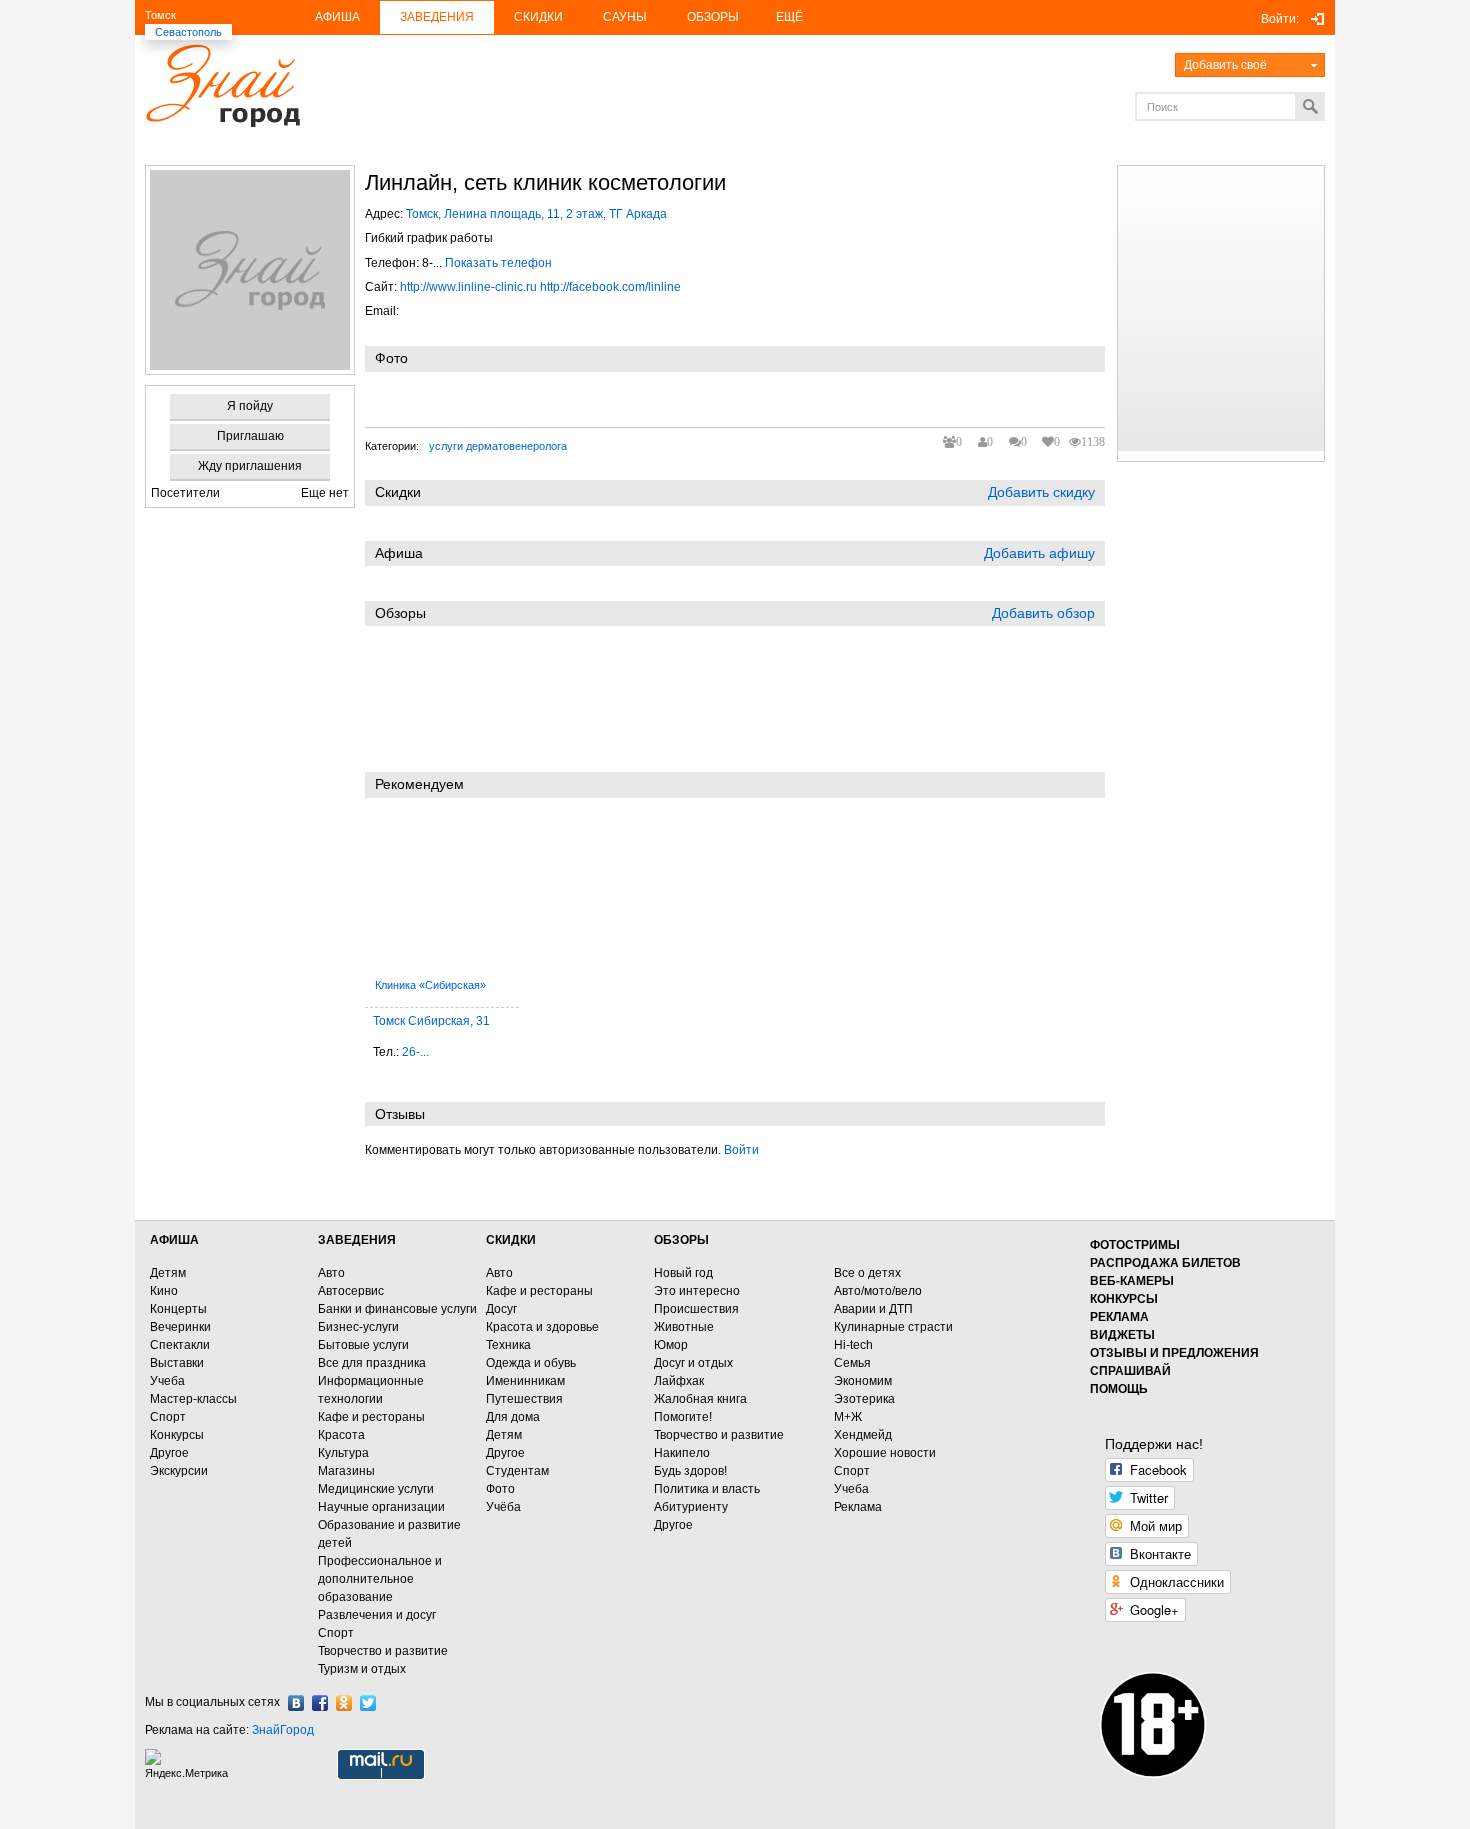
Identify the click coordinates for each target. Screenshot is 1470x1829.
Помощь (1119, 1389)
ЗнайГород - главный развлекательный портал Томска (222, 85)
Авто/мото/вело (878, 1291)
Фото (500, 1489)
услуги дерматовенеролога (498, 446)
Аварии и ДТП (873, 1309)
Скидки (538, 17)
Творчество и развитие (383, 1651)
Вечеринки (180, 1327)
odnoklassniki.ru (344, 1703)
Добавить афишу (1039, 553)
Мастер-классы (193, 1399)
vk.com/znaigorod (296, 1703)
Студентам (517, 1471)
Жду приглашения (250, 466)
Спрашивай (1130, 1371)
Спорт (168, 1417)
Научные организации (381, 1507)
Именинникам (525, 1381)
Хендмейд (863, 1435)
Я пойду (250, 406)
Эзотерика (864, 1399)
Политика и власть (707, 1489)
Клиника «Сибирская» (430, 985)
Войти (741, 1150)
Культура (343, 1453)
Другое (169, 1453)
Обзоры (713, 17)
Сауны (625, 17)
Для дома (513, 1417)
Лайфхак (679, 1381)
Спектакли (180, 1345)
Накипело (682, 1453)
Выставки (177, 1363)
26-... (415, 1052)
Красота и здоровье (542, 1327)
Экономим (863, 1381)
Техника (508, 1345)
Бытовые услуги (363, 1345)
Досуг (501, 1309)
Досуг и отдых (693, 1363)
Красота (341, 1435)
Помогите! (683, 1417)
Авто (331, 1273)
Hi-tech (853, 1345)
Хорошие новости (885, 1453)
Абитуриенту (691, 1507)
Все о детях (867, 1273)
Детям (168, 1273)
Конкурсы (177, 1435)
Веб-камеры (1132, 1281)
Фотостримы (1135, 1245)
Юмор (671, 1345)
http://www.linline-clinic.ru (468, 287)
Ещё (789, 17)
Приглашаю (250, 436)
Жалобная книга (700, 1399)
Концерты (178, 1309)
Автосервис (351, 1291)
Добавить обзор (1043, 613)
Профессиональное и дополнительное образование (380, 1579)
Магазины (346, 1471)
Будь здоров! (690, 1471)
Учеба (167, 1381)
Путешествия (524, 1399)
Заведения (437, 17)
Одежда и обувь (531, 1363)
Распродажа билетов (1165, 1263)
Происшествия (696, 1309)
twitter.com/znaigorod (368, 1703)
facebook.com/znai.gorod (320, 1703)
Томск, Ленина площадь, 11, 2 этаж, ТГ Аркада (536, 214)
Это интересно (697, 1291)
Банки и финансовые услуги (397, 1309)
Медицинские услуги (376, 1489)
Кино (164, 1291)
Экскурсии (179, 1471)
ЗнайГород (283, 1730)
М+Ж (848, 1417)
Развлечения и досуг (377, 1615)
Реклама (858, 1507)
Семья (852, 1363)
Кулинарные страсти (893, 1327)
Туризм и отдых (362, 1669)
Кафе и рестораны (371, 1417)
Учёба (503, 1507)
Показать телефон (498, 263)
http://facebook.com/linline (610, 287)
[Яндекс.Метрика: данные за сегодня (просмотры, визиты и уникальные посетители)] (189, 1764)
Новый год (683, 1273)
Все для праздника (372, 1363)
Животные (684, 1327)
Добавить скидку (1041, 492)
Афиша (337, 17)
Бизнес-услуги (358, 1327)
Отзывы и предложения (1174, 1353)
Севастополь (188, 32)
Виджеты (1122, 1335)
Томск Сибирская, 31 (431, 1021)
